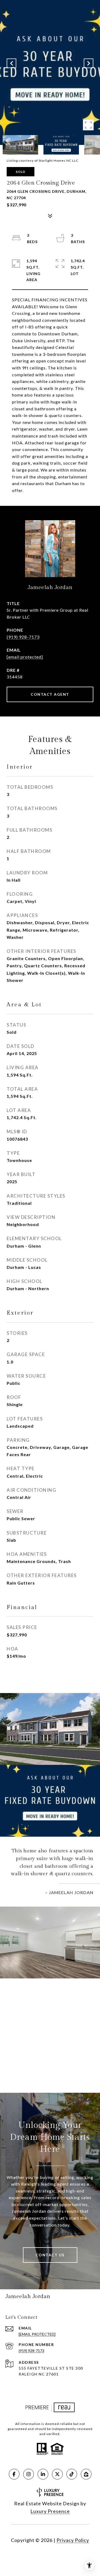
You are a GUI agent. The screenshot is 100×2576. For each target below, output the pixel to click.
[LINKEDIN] (43, 2474)
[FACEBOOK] (14, 2474)
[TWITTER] (57, 2474)
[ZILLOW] (86, 2474)
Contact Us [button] (50, 2255)
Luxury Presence (50, 2511)
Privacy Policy (73, 2540)
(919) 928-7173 (23, 637)
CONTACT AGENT (50, 694)
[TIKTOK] (72, 2474)
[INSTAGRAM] (29, 2474)
